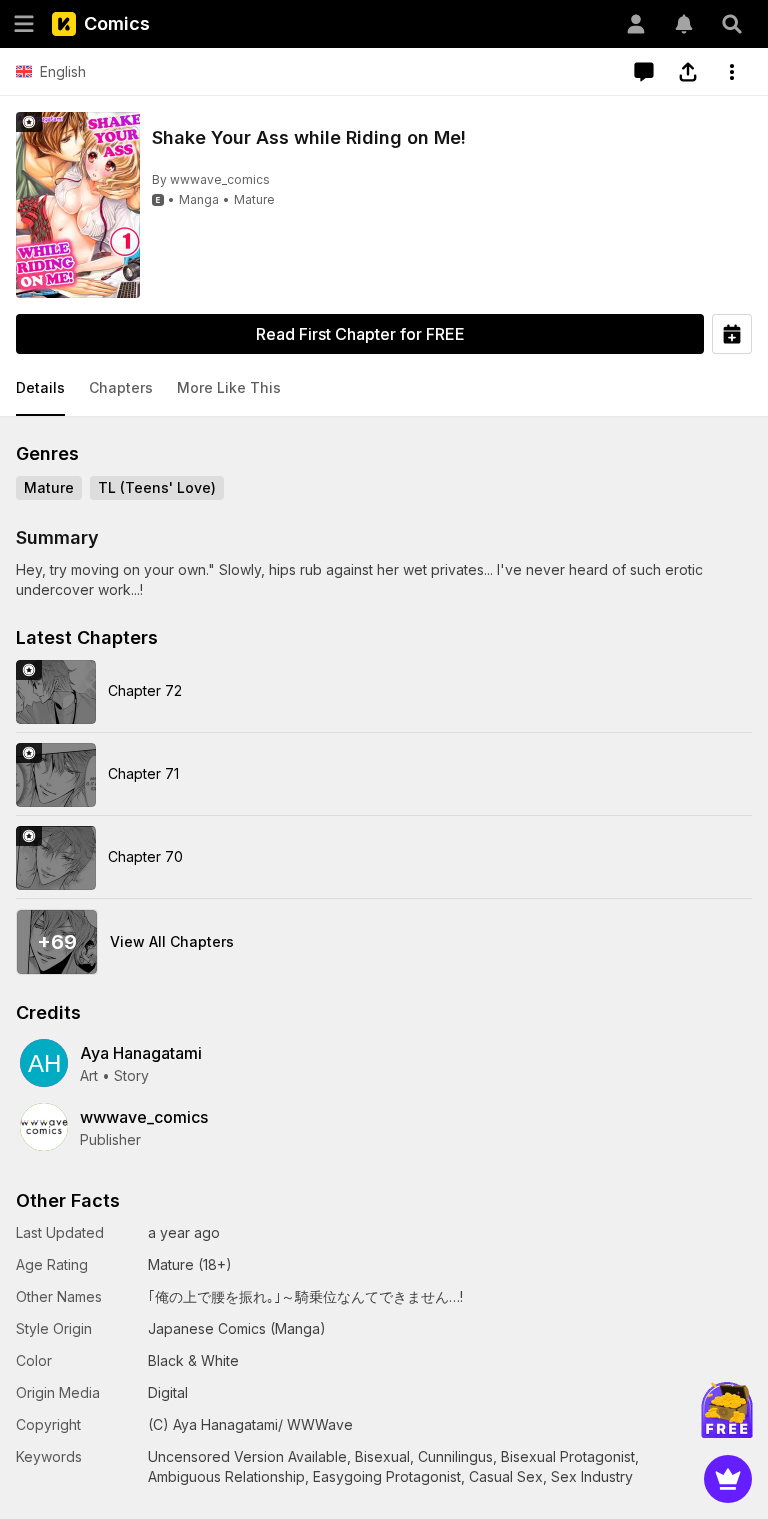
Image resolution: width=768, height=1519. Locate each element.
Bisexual (382, 1456)
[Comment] (644, 72)
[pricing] (728, 1479)
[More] (732, 72)
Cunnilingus (455, 1456)
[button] (40, 389)
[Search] (732, 24)
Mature (254, 199)
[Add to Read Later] (732, 334)
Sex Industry (592, 1476)
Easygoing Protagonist (387, 1476)
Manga (199, 199)
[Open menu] (24, 24)
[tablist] (384, 389)
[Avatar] (636, 24)
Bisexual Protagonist (568, 1456)
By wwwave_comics (211, 179)
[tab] (40, 389)
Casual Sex (506, 1476)
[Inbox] (684, 24)
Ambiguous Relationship (226, 1476)
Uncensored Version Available (247, 1456)
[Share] (688, 72)
